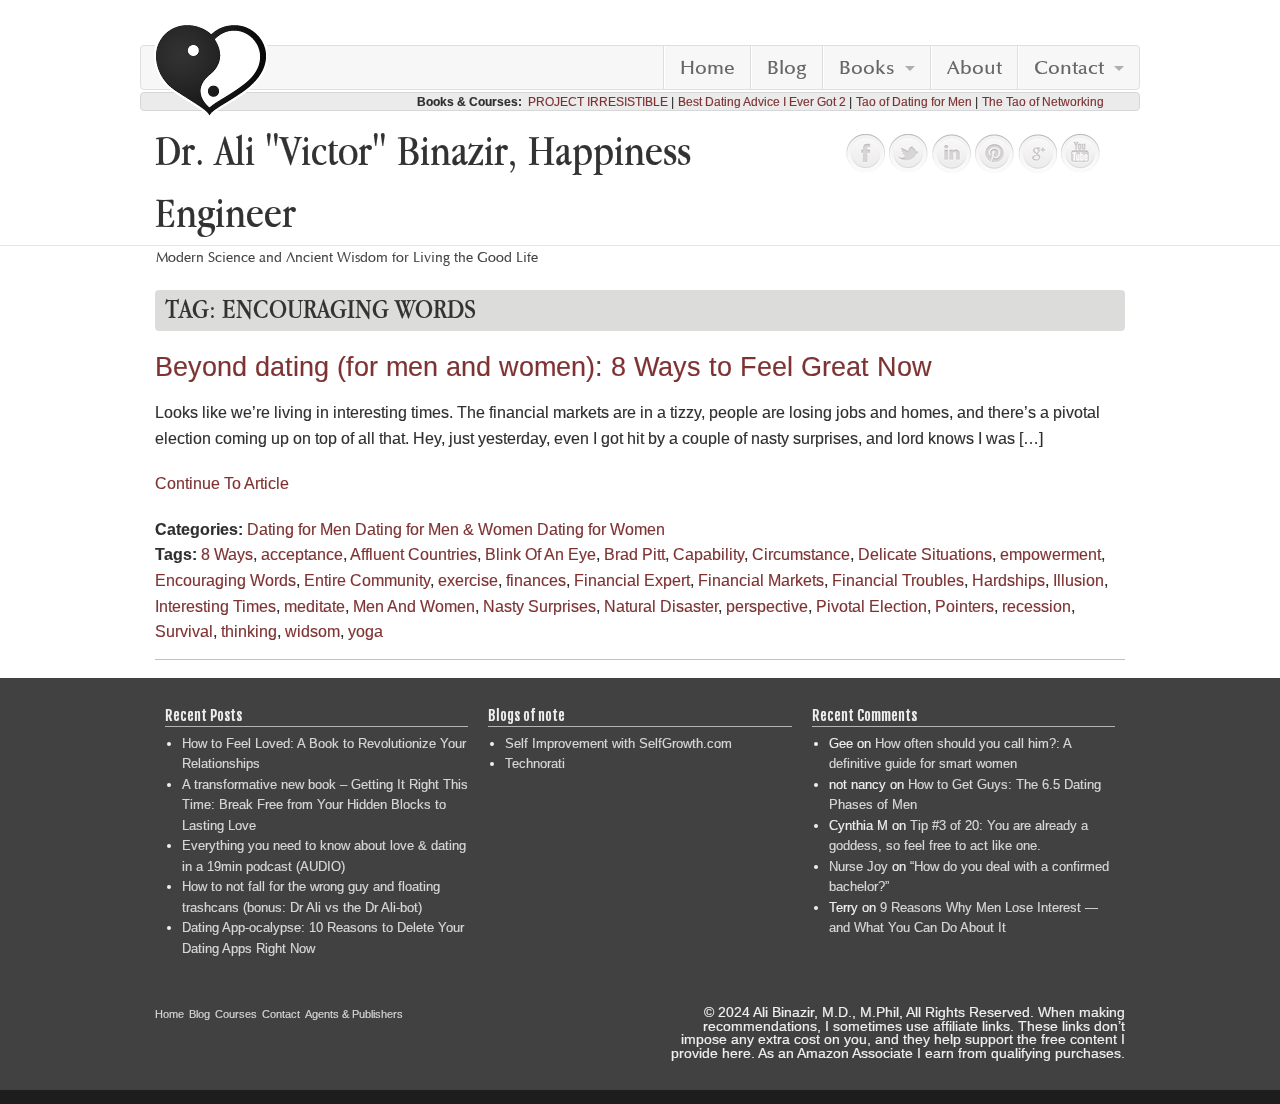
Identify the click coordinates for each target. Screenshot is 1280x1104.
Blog (787, 68)
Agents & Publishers (354, 1014)
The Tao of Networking (1043, 102)
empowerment (1050, 554)
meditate (314, 606)
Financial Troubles (898, 580)
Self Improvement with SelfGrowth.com (618, 743)
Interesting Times (215, 606)
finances (536, 580)
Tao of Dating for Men (914, 102)
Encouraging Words (225, 580)
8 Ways (227, 554)
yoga (365, 631)
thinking (249, 631)
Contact (1069, 68)
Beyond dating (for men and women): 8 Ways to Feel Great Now (543, 367)
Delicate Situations (925, 554)
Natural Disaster (661, 606)
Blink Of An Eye (540, 554)
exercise (468, 580)
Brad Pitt (634, 554)
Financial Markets (761, 580)
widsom (312, 631)
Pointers (964, 606)
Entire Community (367, 580)
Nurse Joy (858, 866)
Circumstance (801, 554)
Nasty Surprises (539, 606)
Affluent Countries (413, 554)
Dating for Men (299, 529)
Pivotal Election (871, 606)
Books (867, 68)
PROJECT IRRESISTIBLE (598, 102)
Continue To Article (222, 483)
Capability (708, 554)
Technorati (535, 763)
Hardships (1008, 580)
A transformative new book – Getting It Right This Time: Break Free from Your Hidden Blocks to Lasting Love (325, 805)
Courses (236, 1014)
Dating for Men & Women (444, 529)
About (974, 68)
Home (707, 68)
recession (1036, 606)
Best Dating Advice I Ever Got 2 (762, 102)
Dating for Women (601, 529)
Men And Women (414, 606)
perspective (767, 606)
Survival (184, 631)
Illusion (1078, 580)
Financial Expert (632, 580)
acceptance (302, 554)
